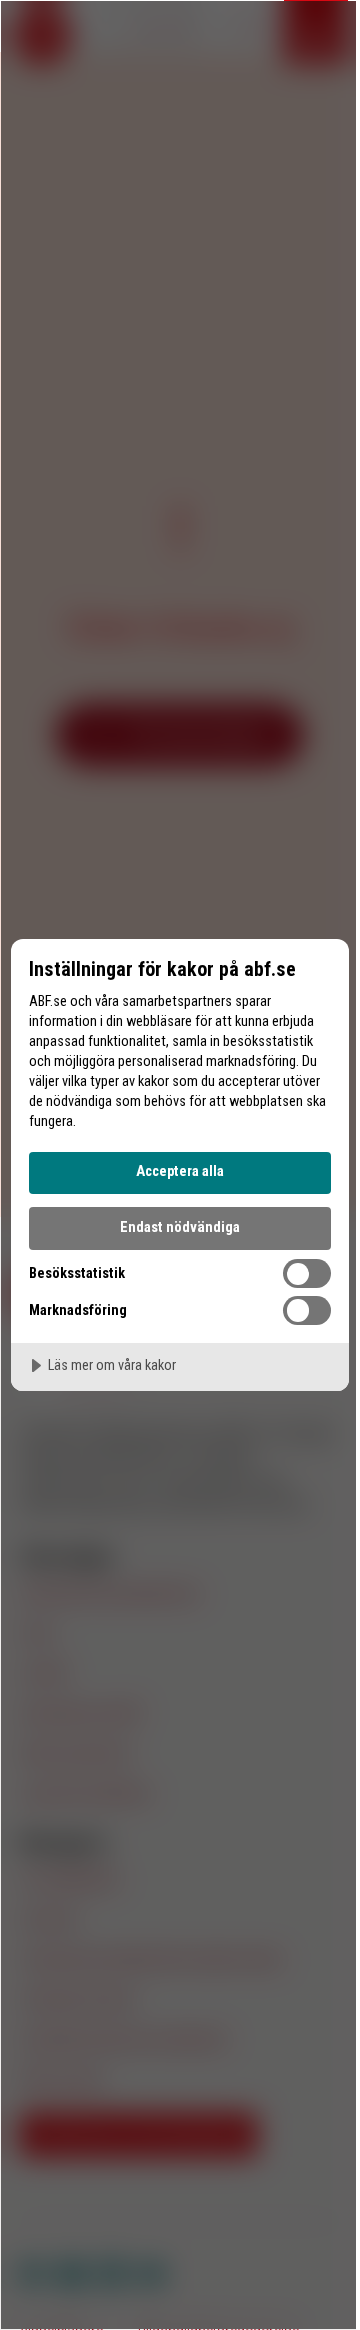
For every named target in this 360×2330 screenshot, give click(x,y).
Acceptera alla (180, 1171)
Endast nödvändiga (180, 1227)
